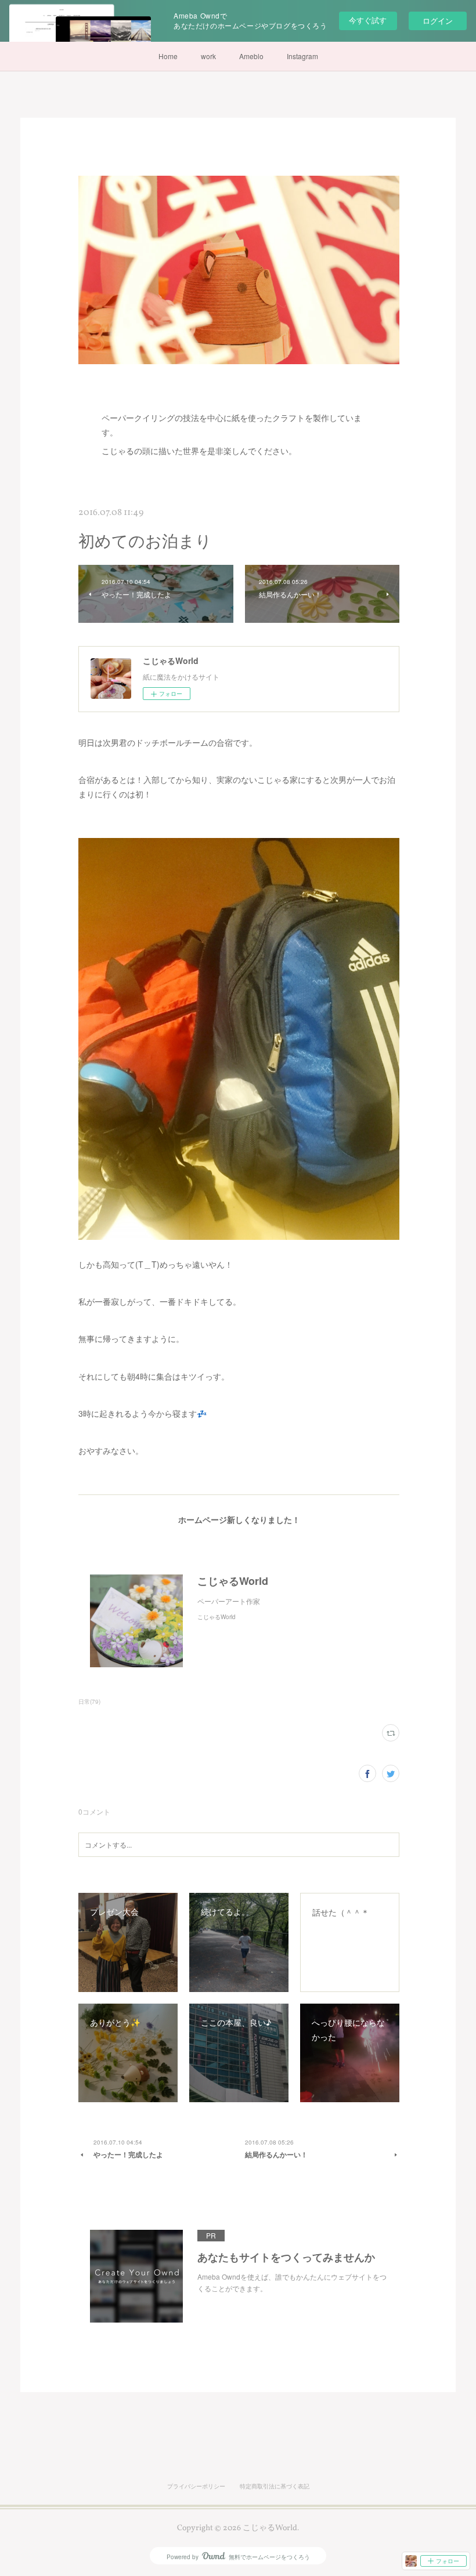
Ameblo (251, 56)
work (208, 56)
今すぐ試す (368, 20)
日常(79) (89, 1701)
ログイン (438, 21)
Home (168, 56)
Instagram (302, 56)
